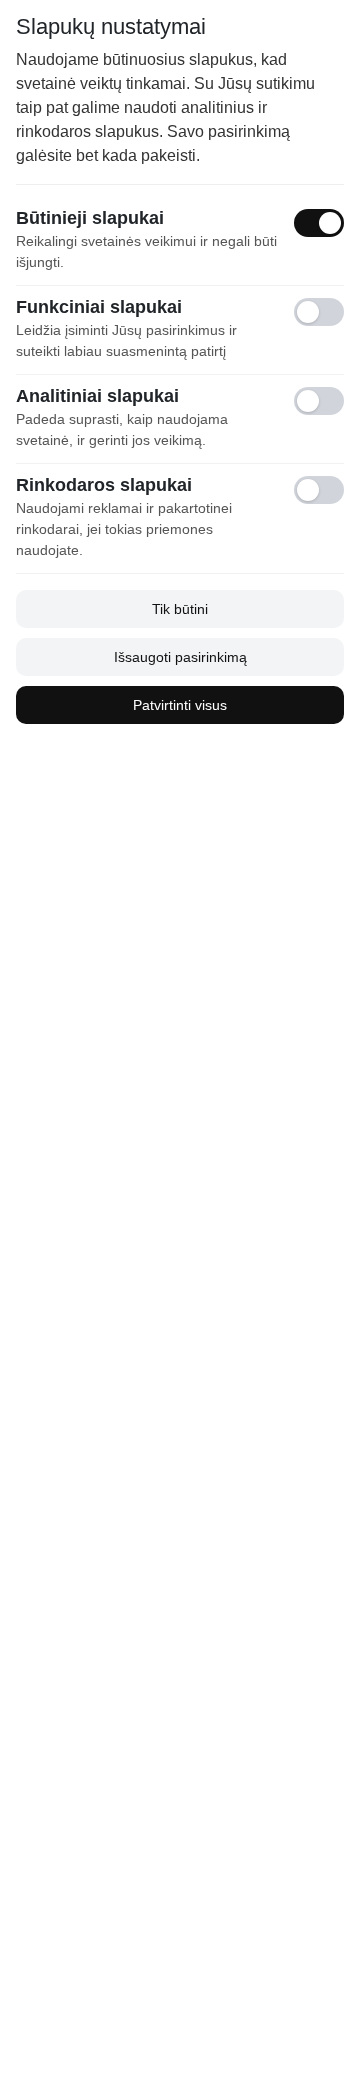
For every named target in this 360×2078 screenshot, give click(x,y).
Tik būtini (180, 609)
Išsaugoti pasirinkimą (180, 657)
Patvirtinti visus (180, 705)
